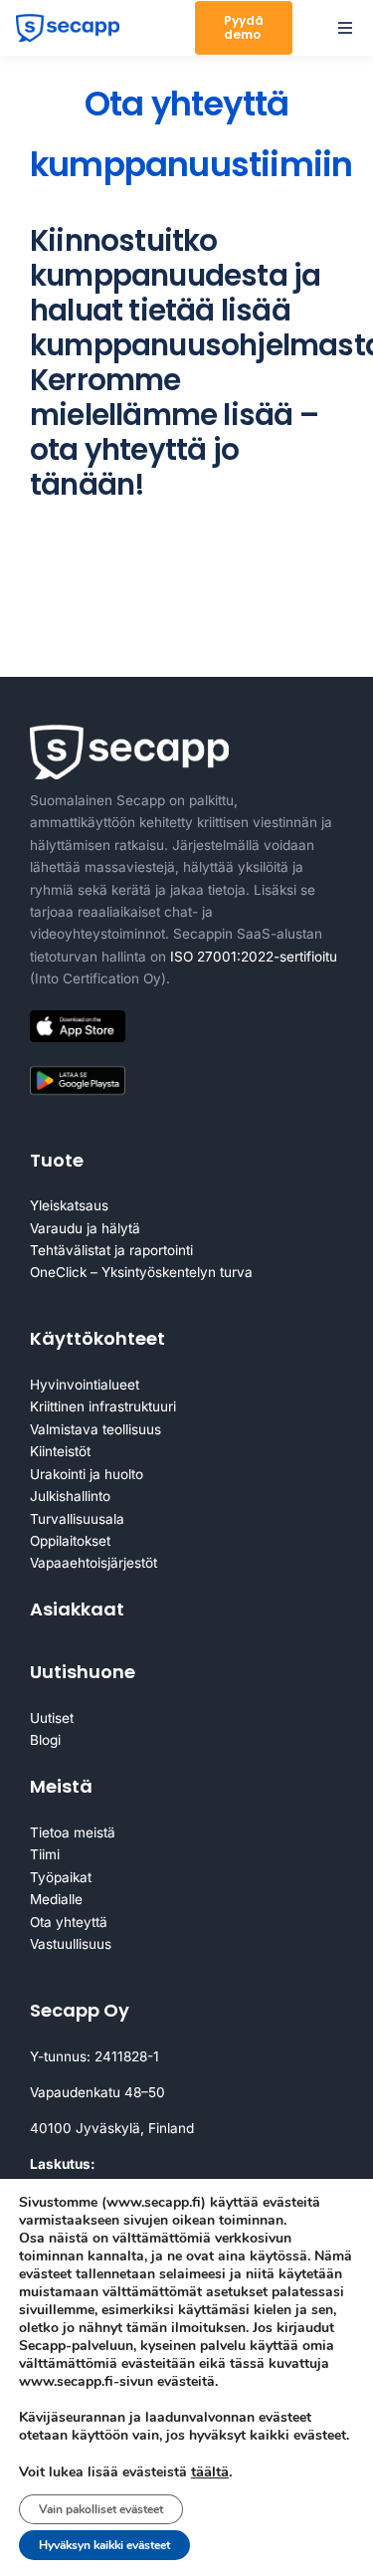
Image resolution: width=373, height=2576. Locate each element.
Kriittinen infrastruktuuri (103, 1406)
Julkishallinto (70, 1496)
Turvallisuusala (77, 1519)
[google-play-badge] (78, 1070)
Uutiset (52, 1718)
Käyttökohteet (97, 1338)
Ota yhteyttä (69, 1922)
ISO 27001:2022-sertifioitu (254, 957)
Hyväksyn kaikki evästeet (104, 2545)
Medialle (56, 1899)
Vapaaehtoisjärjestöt (93, 1563)
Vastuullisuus (71, 1944)
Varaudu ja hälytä (85, 1228)
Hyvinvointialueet (85, 1385)
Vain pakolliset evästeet (101, 2509)
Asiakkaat (77, 1609)
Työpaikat (61, 1877)
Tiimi (45, 1854)
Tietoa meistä (73, 1832)
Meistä (61, 1786)
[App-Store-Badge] (78, 1018)
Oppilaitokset (70, 1541)
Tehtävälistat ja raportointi (111, 1250)
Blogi (45, 1740)
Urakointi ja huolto (87, 1474)
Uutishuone (83, 1672)
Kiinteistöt (60, 1451)
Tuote (57, 1160)
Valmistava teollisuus (95, 1429)
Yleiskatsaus (69, 1205)
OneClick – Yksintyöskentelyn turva (141, 1272)
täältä (210, 2471)
